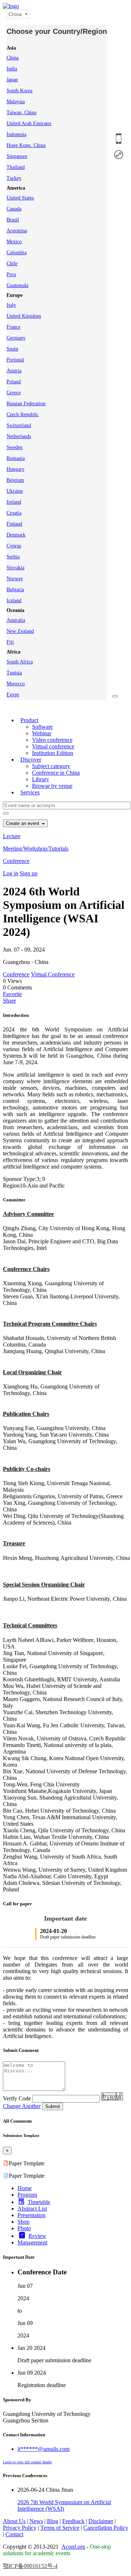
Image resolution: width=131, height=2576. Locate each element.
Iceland (14, 601)
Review (37, 2236)
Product (29, 720)
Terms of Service (60, 2528)
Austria (14, 371)
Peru (11, 274)
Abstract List (32, 2209)
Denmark (16, 535)
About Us (14, 2521)
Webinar (42, 733)
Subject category (51, 766)
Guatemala (17, 285)
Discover (31, 760)
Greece (14, 393)
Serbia (13, 557)
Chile (12, 264)
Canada (14, 209)
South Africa (20, 662)
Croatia (14, 513)
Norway (15, 579)
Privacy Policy (20, 2528)
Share (9, 1001)
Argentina (17, 231)
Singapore (17, 156)
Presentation (31, 2215)
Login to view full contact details (27, 2462)
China (13, 58)
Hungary (15, 469)
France (13, 327)
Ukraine (15, 491)
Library (41, 779)
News (36, 2521)
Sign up (29, 873)
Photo (24, 2228)
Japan (12, 80)
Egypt (13, 695)
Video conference (52, 740)
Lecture (12, 836)
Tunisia (14, 673)
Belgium (15, 480)
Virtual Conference (53, 974)
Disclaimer (101, 2521)
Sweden (15, 447)
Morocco (16, 684)
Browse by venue (52, 786)
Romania (16, 458)
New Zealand (20, 631)
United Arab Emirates (29, 123)
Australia (16, 620)
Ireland (14, 502)
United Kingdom (24, 316)
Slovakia (15, 568)
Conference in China (56, 773)
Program (27, 2195)
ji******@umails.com (43, 2449)
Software (42, 727)
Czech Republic (23, 415)
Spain (12, 349)
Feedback (73, 2521)
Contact (14, 2534)
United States (20, 198)
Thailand (16, 167)
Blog (53, 2521)
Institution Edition (53, 753)
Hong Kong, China (26, 145)
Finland (14, 524)
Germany (16, 338)
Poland (14, 382)
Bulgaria (15, 590)
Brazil (13, 220)
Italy (11, 305)
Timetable (39, 2202)
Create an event (23, 823)
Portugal (15, 360)
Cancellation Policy (106, 2528)
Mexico (14, 242)
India (12, 69)
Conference (16, 861)
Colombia (17, 253)
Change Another (22, 2106)
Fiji (10, 642)
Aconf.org (73, 2547)
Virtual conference (53, 746)
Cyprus (14, 546)
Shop (23, 2222)
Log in (11, 873)
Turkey (14, 178)
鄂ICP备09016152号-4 (30, 2566)
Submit (53, 2106)
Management (32, 2242)
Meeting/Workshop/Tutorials (36, 849)
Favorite (12, 994)
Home (25, 2188)
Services (30, 792)
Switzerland (19, 425)
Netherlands (19, 436)
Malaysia (16, 102)
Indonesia (16, 134)
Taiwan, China (21, 113)
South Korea (19, 91)
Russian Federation (26, 404)
